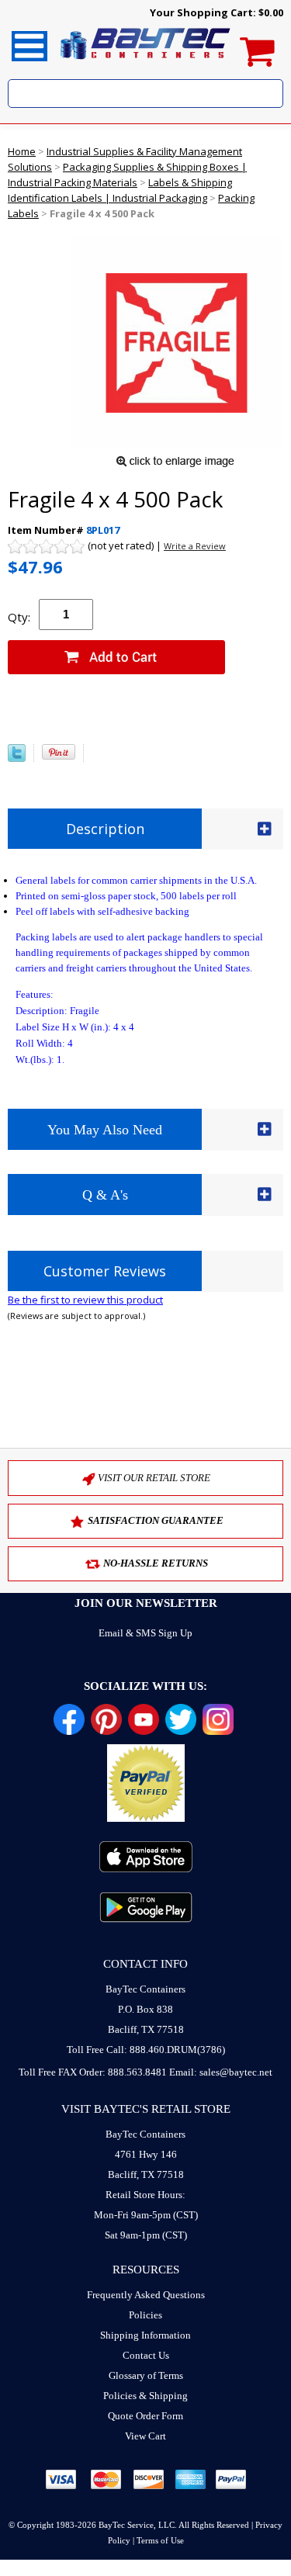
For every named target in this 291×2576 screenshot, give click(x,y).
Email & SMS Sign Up (145, 1633)
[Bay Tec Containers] (146, 64)
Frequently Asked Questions (146, 2295)
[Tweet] (17, 758)
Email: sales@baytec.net (221, 2072)
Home (22, 151)
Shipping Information (145, 2335)
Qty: (19, 617)
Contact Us (146, 2355)
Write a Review (195, 546)
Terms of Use (160, 2540)
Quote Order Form (145, 2416)
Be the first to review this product (85, 1300)
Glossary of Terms (146, 2375)
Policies (145, 2315)
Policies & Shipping (145, 2396)
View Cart (145, 2436)
